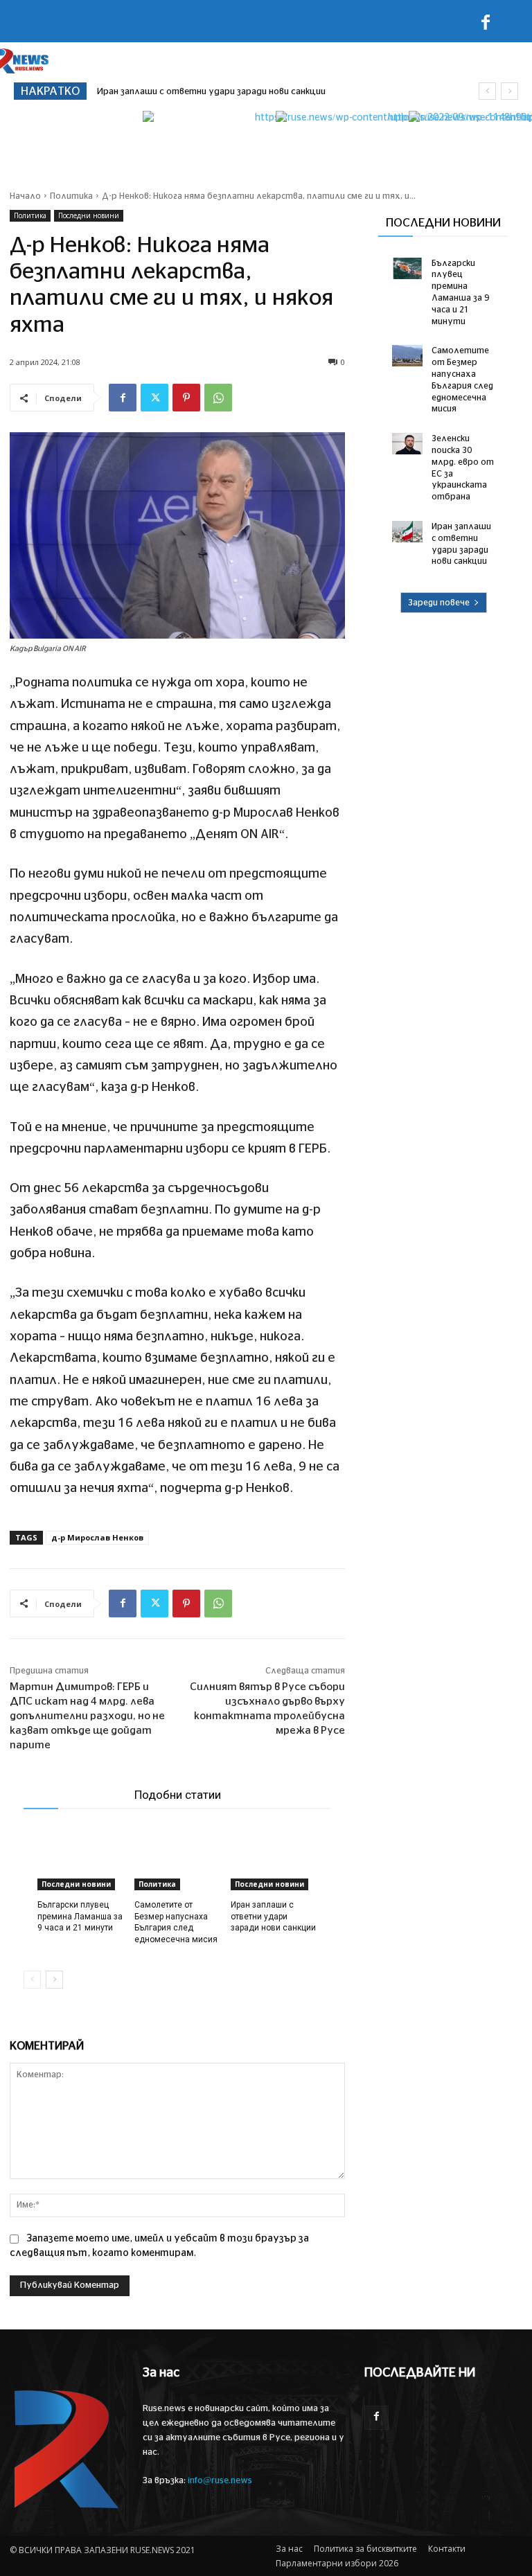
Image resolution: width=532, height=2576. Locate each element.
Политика (71, 196)
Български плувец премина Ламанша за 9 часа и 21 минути (80, 1917)
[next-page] (54, 1980)
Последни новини (89, 215)
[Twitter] (154, 398)
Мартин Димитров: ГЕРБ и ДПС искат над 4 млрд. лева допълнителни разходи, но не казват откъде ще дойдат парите (87, 1716)
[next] (509, 91)
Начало (25, 196)
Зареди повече (439, 603)
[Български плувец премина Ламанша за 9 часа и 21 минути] (81, 1860)
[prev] (487, 91)
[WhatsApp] (218, 398)
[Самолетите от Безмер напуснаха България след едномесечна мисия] (178, 1860)
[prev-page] (32, 1980)
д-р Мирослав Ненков (97, 1537)
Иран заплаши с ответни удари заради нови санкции (211, 92)
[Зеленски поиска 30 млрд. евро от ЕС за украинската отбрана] (407, 444)
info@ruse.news (220, 2481)
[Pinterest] (186, 398)
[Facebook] (486, 25)
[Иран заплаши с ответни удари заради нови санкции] (274, 1860)
